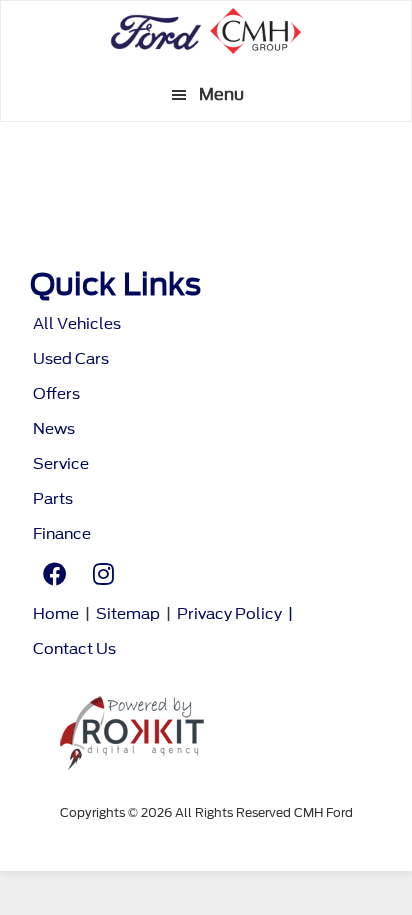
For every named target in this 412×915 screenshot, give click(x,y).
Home (56, 614)
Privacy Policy (229, 614)
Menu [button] (221, 94)
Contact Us (74, 649)
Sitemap (128, 614)
